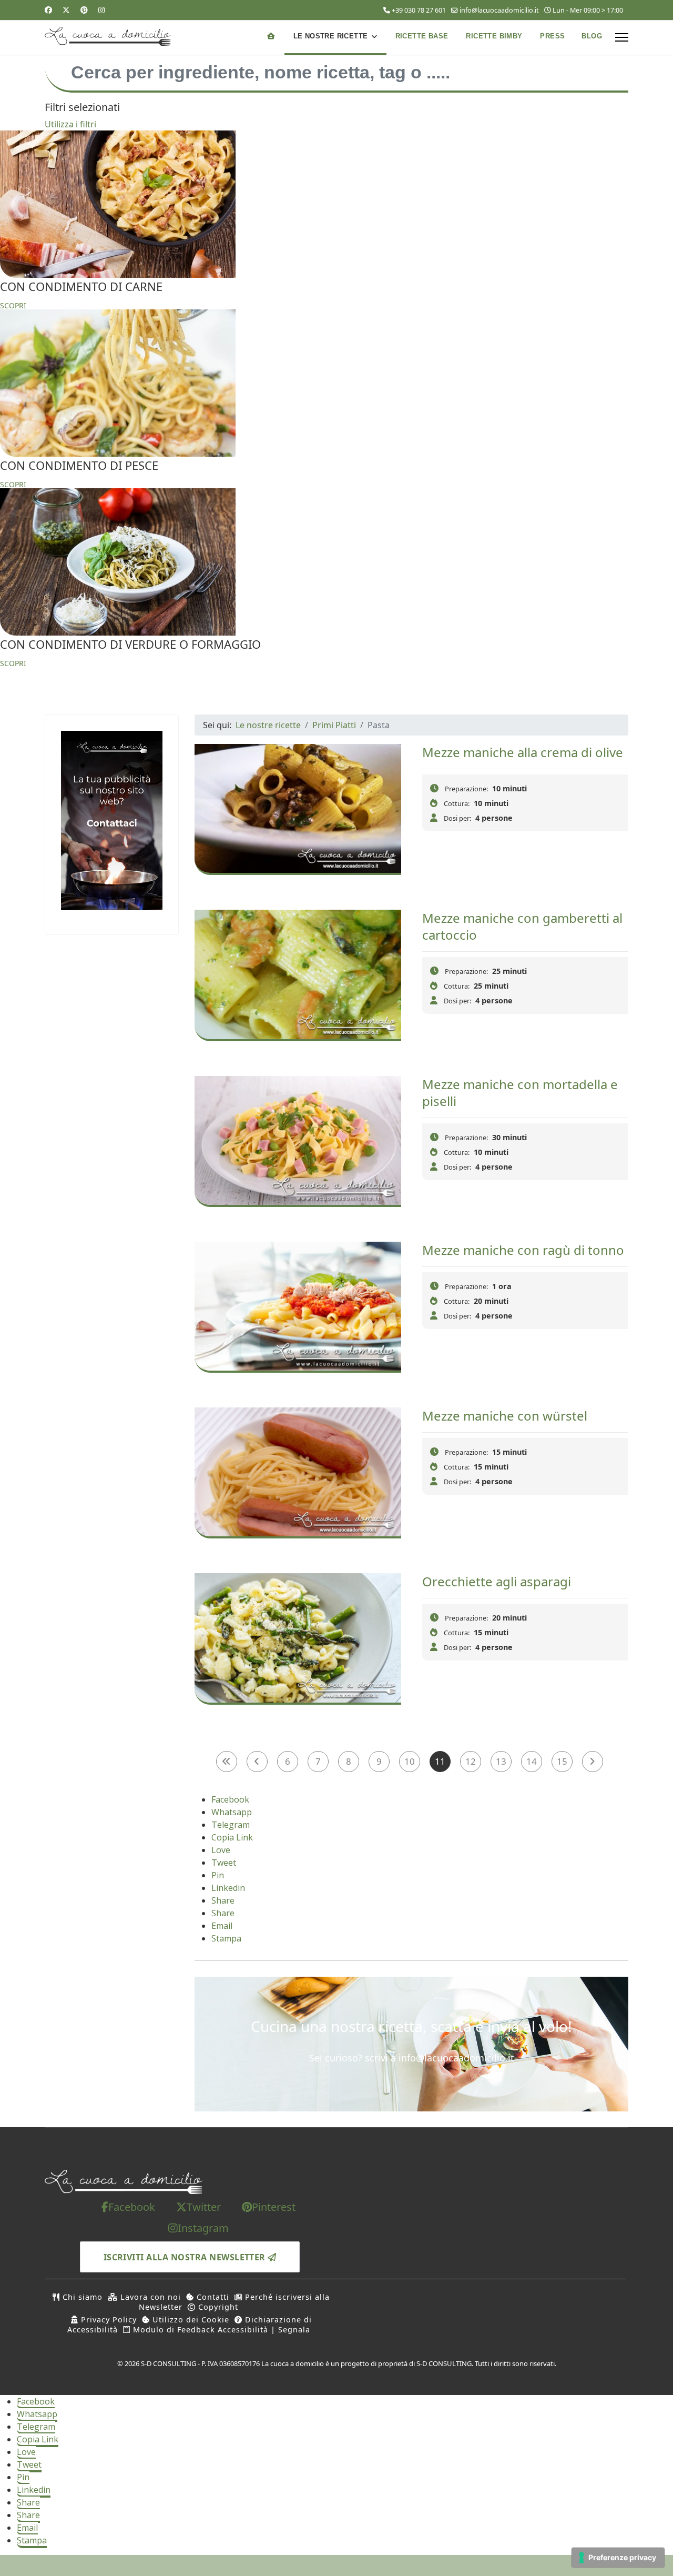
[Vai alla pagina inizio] (227, 1762)
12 (471, 1761)
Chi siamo (81, 2297)
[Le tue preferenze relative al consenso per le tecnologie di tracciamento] (618, 2558)
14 (532, 1761)
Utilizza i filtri (70, 124)
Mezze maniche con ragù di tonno (523, 1250)
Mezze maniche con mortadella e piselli (520, 1093)
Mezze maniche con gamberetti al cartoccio (522, 926)
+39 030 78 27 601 (419, 10)
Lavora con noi (149, 2297)
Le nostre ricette (331, 36)
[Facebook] (48, 10)
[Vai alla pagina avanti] (593, 1762)
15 (562, 1761)
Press (552, 36)
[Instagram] (101, 10)
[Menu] (622, 37)
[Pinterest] (84, 10)
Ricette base (422, 36)
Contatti (212, 2297)
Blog (592, 36)
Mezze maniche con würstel (505, 1416)
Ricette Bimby (494, 36)
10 (410, 1761)
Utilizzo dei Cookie (190, 2320)
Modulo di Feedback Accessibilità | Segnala (220, 2330)
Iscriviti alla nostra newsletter (186, 2257)
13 (501, 1761)
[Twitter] (66, 10)
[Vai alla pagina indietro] (257, 1762)
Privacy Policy (108, 2320)
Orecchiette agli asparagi (497, 1581)
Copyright (217, 2307)
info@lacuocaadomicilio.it (499, 10)
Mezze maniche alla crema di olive (523, 752)
